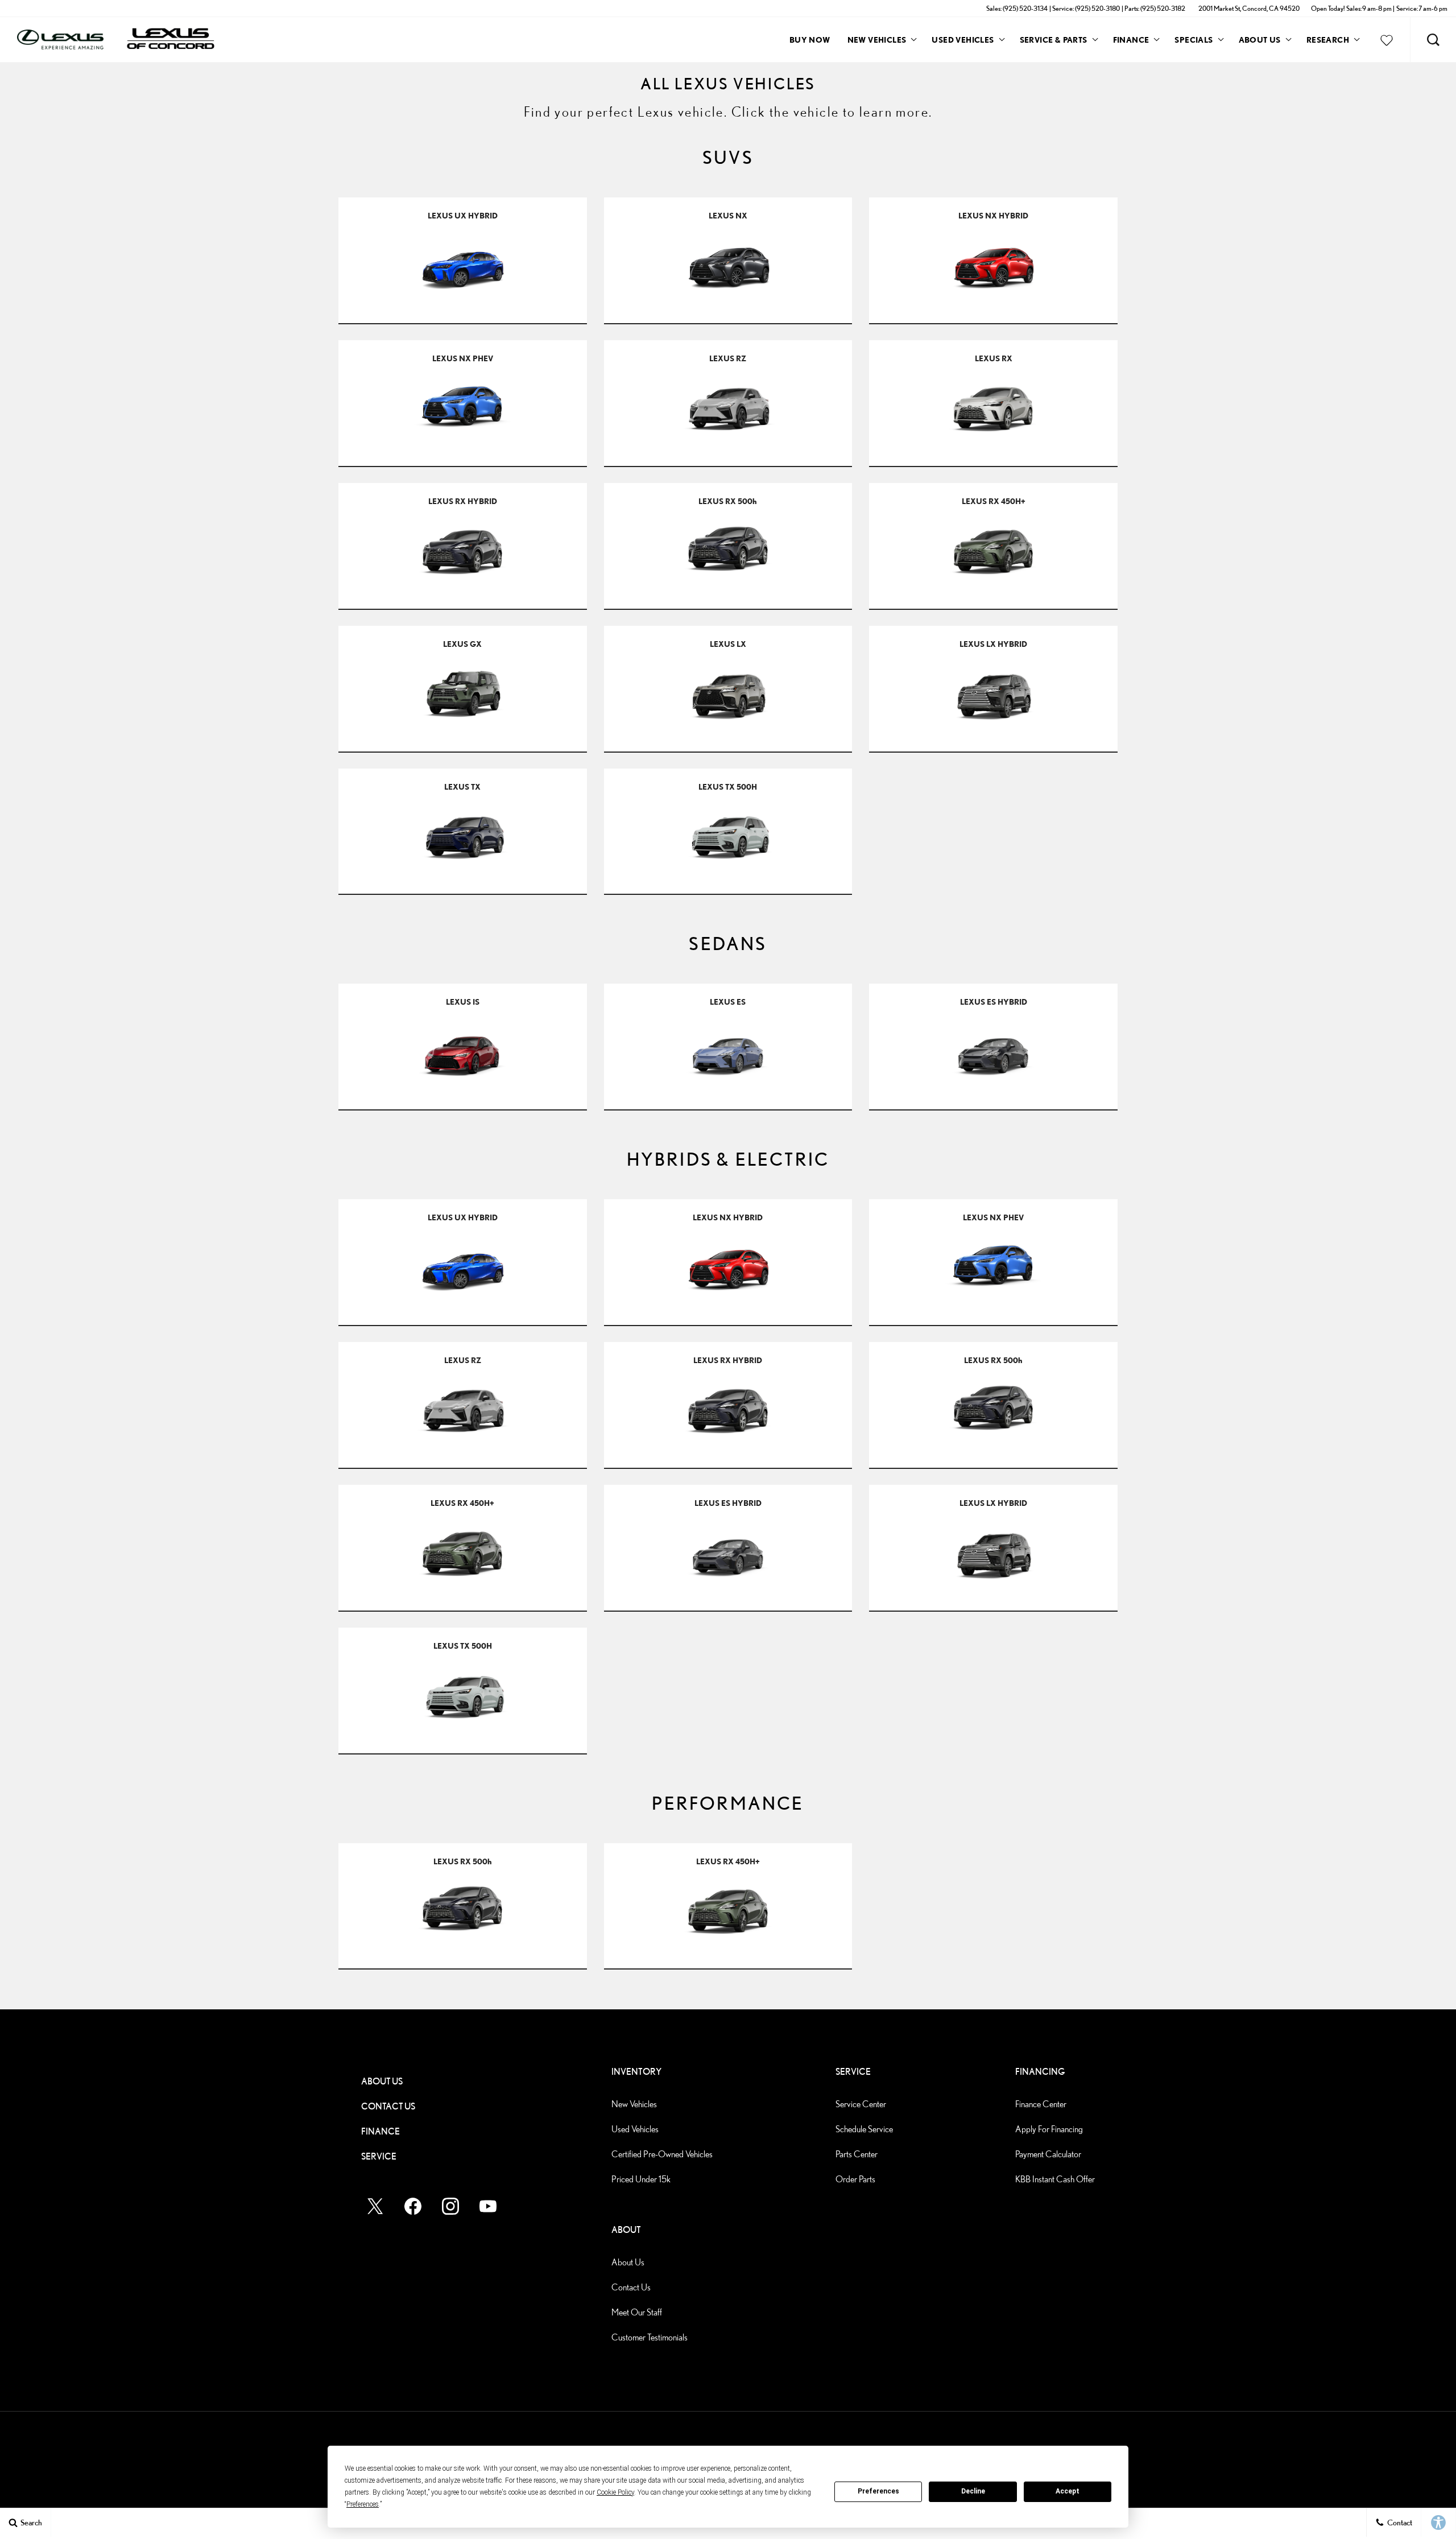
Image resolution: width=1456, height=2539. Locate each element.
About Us (1260, 40)
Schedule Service (864, 2129)
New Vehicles (877, 40)
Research (1327, 42)
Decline (973, 2491)
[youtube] (488, 2206)
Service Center (861, 2104)
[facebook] (413, 2206)
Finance (1131, 40)
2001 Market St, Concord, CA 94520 (1249, 8)
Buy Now (810, 40)
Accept (1068, 2491)
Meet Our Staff (637, 2312)
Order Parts (855, 2179)
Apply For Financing (1049, 2129)
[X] (375, 2206)
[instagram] (450, 2206)
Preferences (878, 2491)
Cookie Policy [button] (615, 2492)
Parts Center (857, 2154)
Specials (1194, 40)
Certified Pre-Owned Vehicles (662, 2154)
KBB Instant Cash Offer (1055, 2179)
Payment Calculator (1048, 2154)
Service (379, 2156)
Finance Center (1041, 2104)
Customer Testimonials (650, 2337)
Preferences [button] (363, 2504)
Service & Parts (1054, 40)
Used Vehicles (963, 40)
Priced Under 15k (641, 2179)
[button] (1433, 40)
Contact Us (388, 2106)
